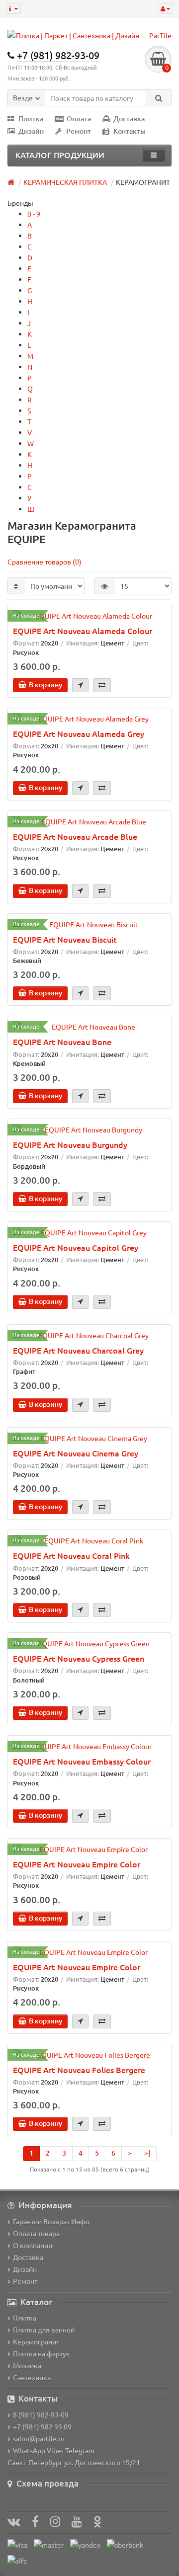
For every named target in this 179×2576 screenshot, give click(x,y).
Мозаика (27, 2365)
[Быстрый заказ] (80, 685)
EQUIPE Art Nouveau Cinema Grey (76, 1453)
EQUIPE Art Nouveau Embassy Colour (82, 1761)
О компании (33, 2245)
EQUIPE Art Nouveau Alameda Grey (79, 733)
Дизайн (31, 131)
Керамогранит (36, 2341)
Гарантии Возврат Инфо (51, 2221)
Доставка (129, 119)
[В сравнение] (102, 685)
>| (147, 2153)
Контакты (130, 131)
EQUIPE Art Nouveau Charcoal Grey (78, 1350)
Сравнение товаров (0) (45, 562)
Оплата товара (36, 2233)
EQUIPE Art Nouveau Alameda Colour (83, 631)
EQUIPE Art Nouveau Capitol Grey (76, 1247)
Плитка (31, 119)
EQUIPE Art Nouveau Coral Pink (71, 1555)
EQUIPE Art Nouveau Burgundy (70, 1144)
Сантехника (32, 2377)
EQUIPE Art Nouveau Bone (62, 1042)
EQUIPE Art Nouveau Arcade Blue (75, 836)
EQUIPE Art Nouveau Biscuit (65, 939)
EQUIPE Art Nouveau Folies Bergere (79, 2070)
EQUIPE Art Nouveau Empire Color (77, 1864)
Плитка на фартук (42, 2353)
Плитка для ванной (44, 2330)
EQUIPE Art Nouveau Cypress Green (79, 1658)
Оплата (79, 119)
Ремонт (79, 131)
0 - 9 (34, 214)
